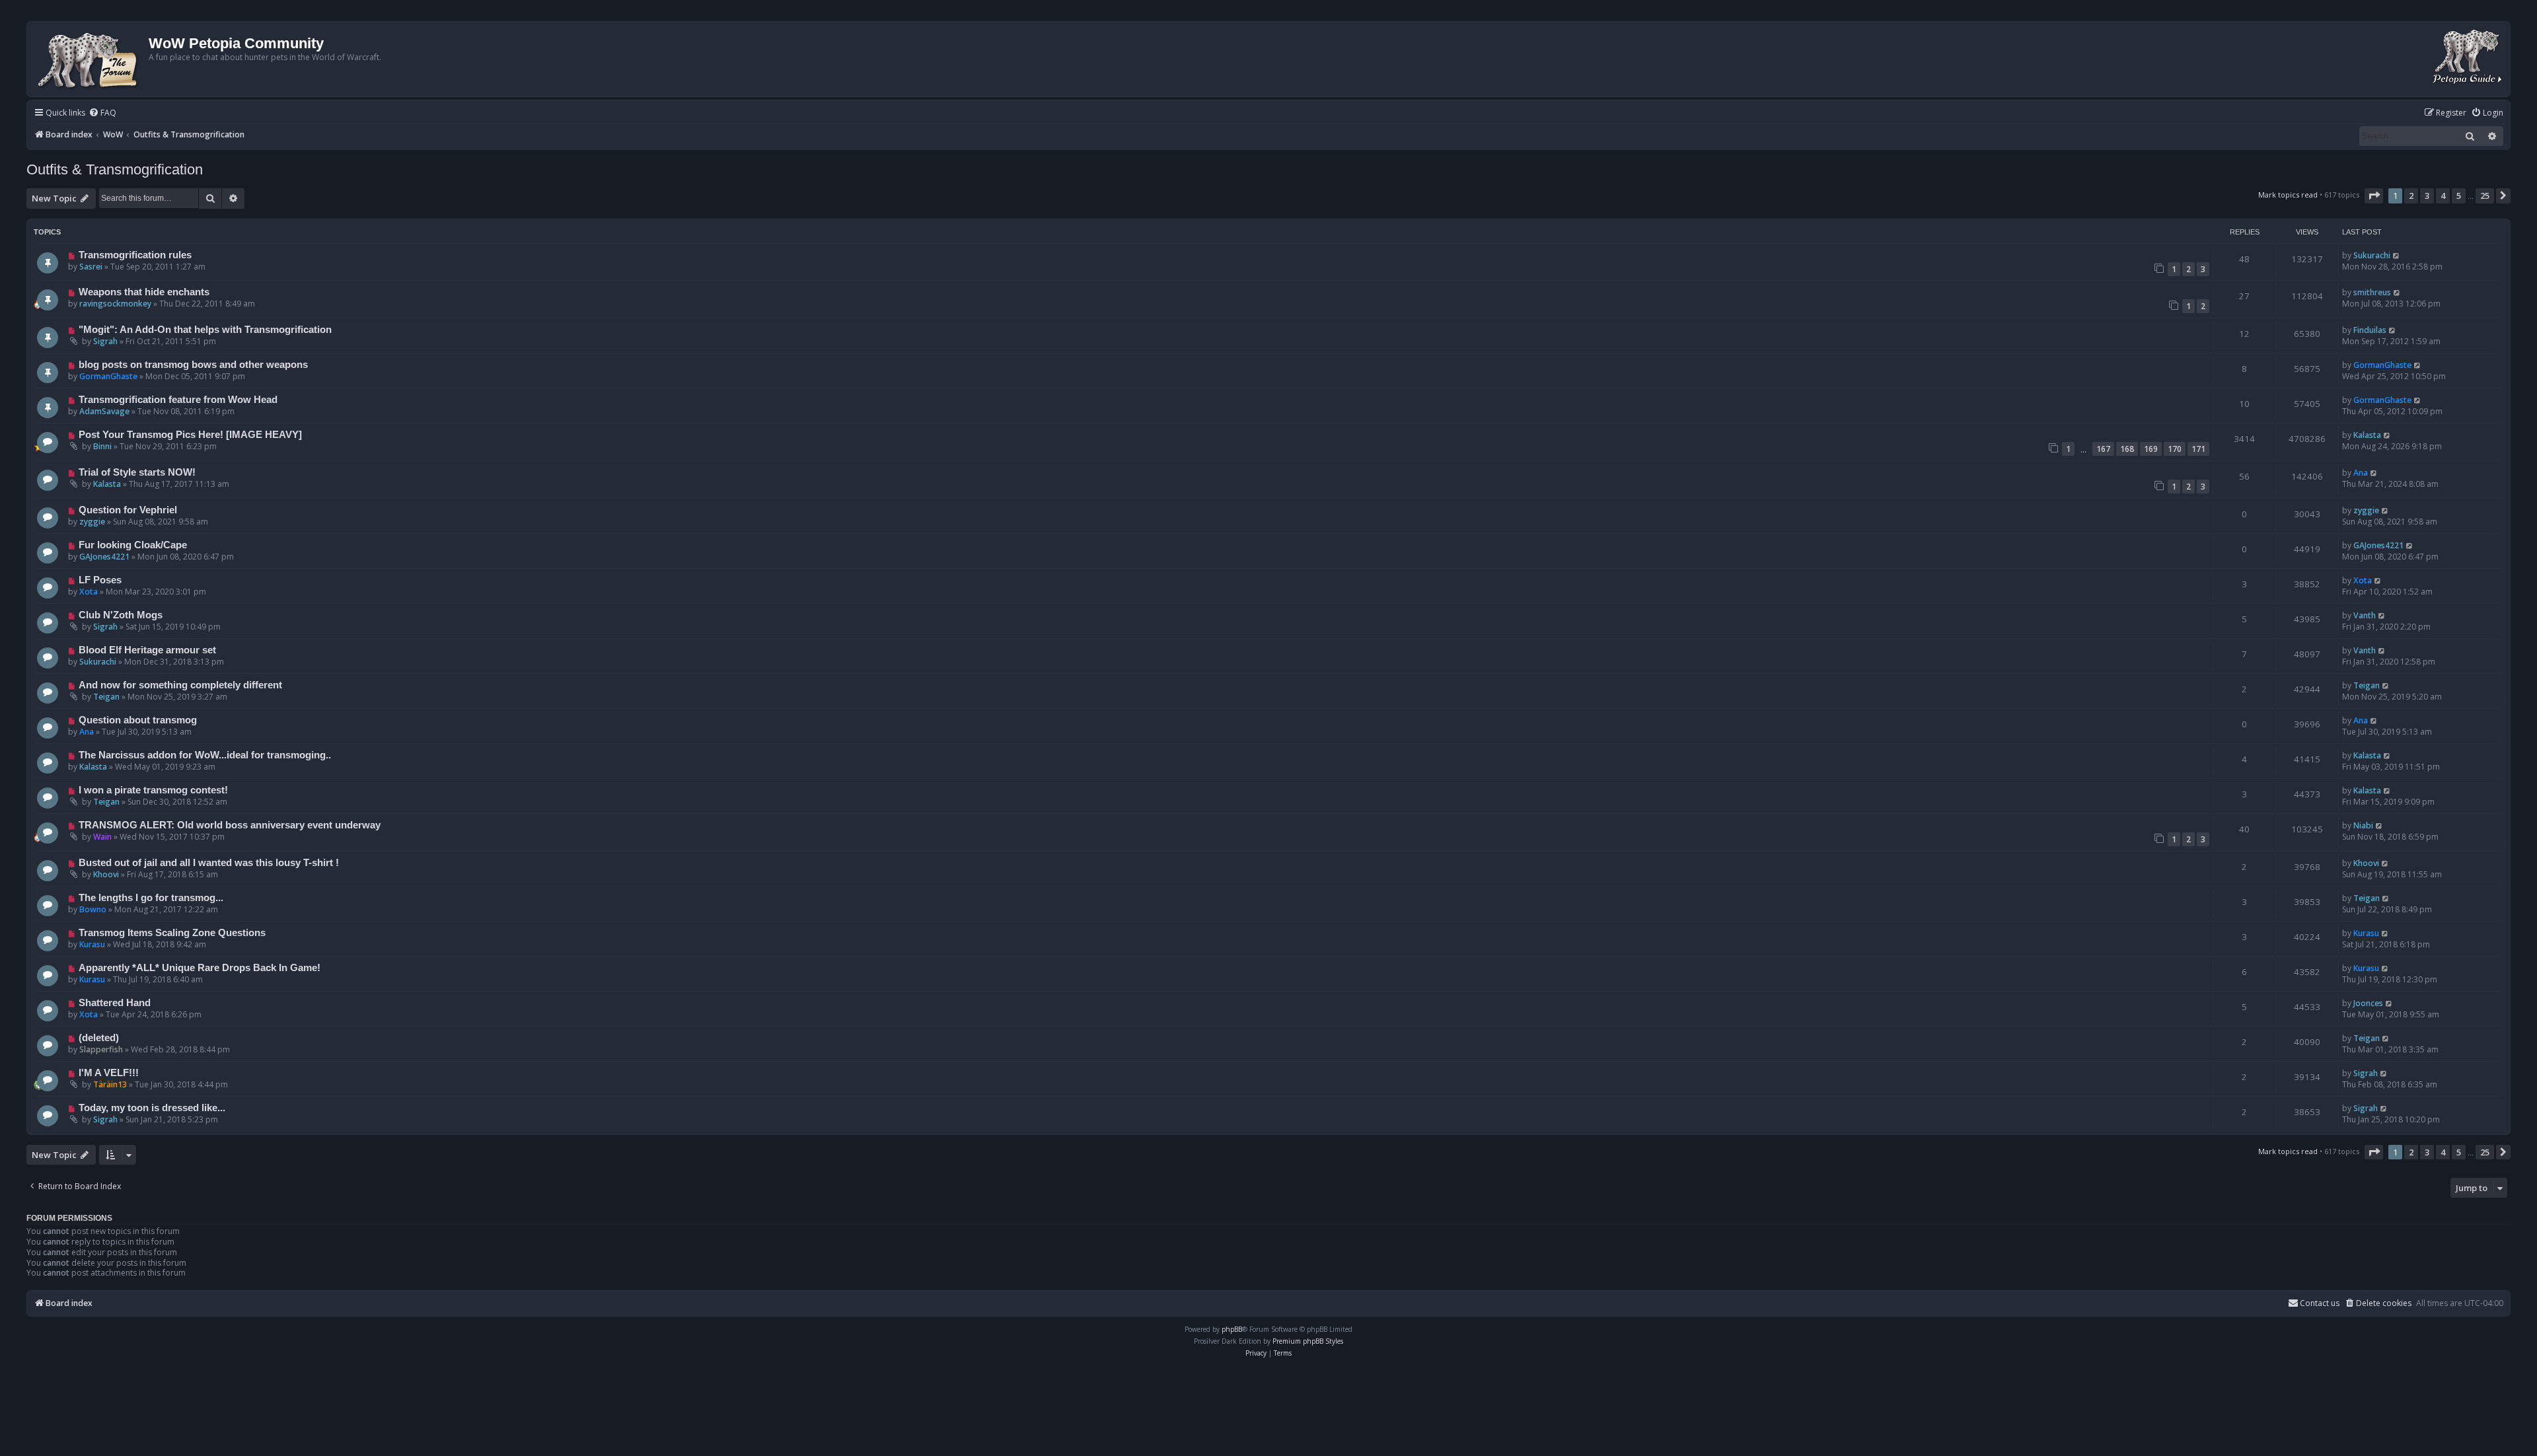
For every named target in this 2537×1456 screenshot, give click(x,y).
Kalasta (2367, 435)
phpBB (1232, 1329)
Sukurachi (2372, 255)
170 (2175, 449)
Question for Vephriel (128, 510)
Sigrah (105, 341)
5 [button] (2459, 196)
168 (2127, 449)
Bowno (93, 909)
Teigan (106, 697)
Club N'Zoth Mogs (121, 615)
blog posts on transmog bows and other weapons (193, 365)
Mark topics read (2288, 195)
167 (2103, 449)
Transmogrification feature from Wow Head (178, 400)
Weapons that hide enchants (144, 292)
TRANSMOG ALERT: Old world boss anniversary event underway (230, 825)
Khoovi (106, 874)
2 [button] (2411, 196)
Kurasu (92, 944)
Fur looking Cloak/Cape (133, 545)
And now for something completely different (180, 685)
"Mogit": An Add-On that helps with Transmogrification (205, 330)
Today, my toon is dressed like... (152, 1108)
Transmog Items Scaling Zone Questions (172, 933)
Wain (102, 837)
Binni (102, 446)
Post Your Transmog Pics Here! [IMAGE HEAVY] (190, 435)
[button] (2374, 196)
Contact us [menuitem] (2320, 1303)
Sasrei (91, 267)
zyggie (92, 522)
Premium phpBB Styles (1308, 1341)
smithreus (2372, 292)
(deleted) (99, 1038)
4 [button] (2443, 196)
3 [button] (2427, 196)
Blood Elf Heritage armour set (147, 650)
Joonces (2368, 1003)
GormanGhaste (108, 376)
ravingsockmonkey (115, 304)
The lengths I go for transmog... (151, 898)
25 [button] (2485, 196)
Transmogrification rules (135, 255)
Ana (2361, 473)
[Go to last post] (2397, 255)
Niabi (2363, 825)
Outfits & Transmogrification (115, 169)
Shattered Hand (115, 1003)
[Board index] (90, 59)
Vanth (2365, 615)
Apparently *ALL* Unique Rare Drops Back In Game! (200, 968)
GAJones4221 (104, 557)
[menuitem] (102, 113)
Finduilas (2370, 330)
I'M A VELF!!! (109, 1073)
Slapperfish (101, 1049)
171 (2198, 449)
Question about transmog (138, 720)
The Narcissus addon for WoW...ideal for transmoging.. (205, 755)
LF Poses (100, 580)
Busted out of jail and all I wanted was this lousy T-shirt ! (209, 863)
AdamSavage (104, 411)
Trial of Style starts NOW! (137, 472)
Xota (89, 592)
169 (2151, 449)
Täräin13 (110, 1084)
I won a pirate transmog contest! (153, 790)
